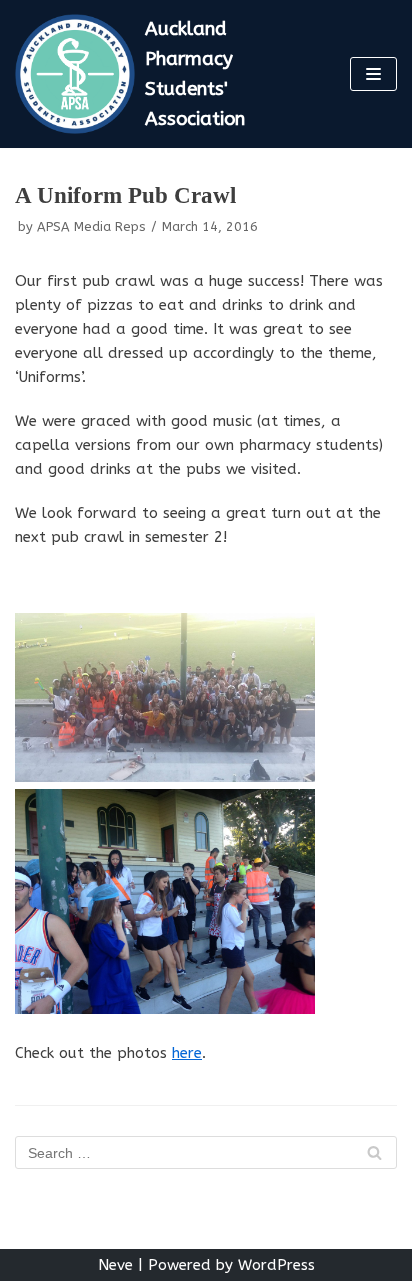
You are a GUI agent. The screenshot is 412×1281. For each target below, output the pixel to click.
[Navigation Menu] (373, 74)
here (187, 1053)
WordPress (276, 1265)
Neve (115, 1265)
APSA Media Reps (91, 226)
